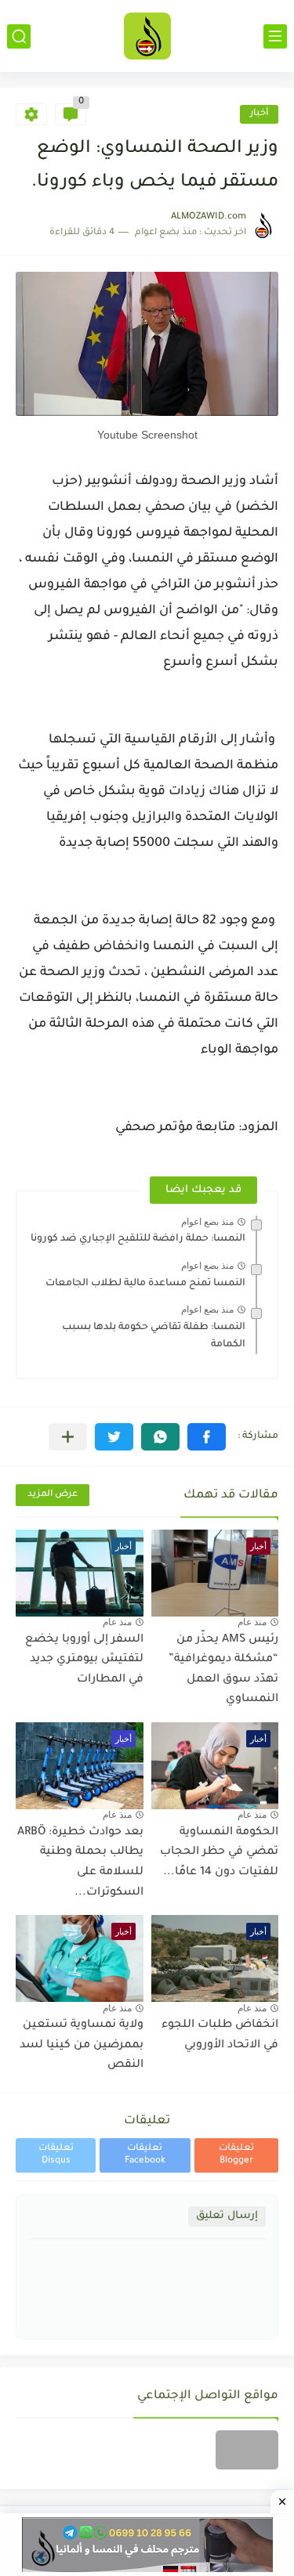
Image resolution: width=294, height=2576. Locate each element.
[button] (207, 1437)
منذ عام (252, 1622)
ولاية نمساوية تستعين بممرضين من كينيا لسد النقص (82, 2045)
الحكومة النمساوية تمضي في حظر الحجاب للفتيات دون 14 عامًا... (219, 1853)
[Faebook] (247, 2450)
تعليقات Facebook (145, 2155)
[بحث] (19, 36)
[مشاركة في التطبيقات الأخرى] (68, 1437)
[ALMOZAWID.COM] (147, 36)
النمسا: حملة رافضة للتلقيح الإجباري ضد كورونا (138, 1239)
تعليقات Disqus (56, 2155)
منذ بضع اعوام (207, 1222)
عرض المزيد (53, 1495)
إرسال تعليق (227, 2216)
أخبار (259, 114)
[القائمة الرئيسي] (275, 36)
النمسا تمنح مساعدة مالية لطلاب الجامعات (145, 1284)
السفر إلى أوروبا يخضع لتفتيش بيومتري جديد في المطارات (84, 1660)
